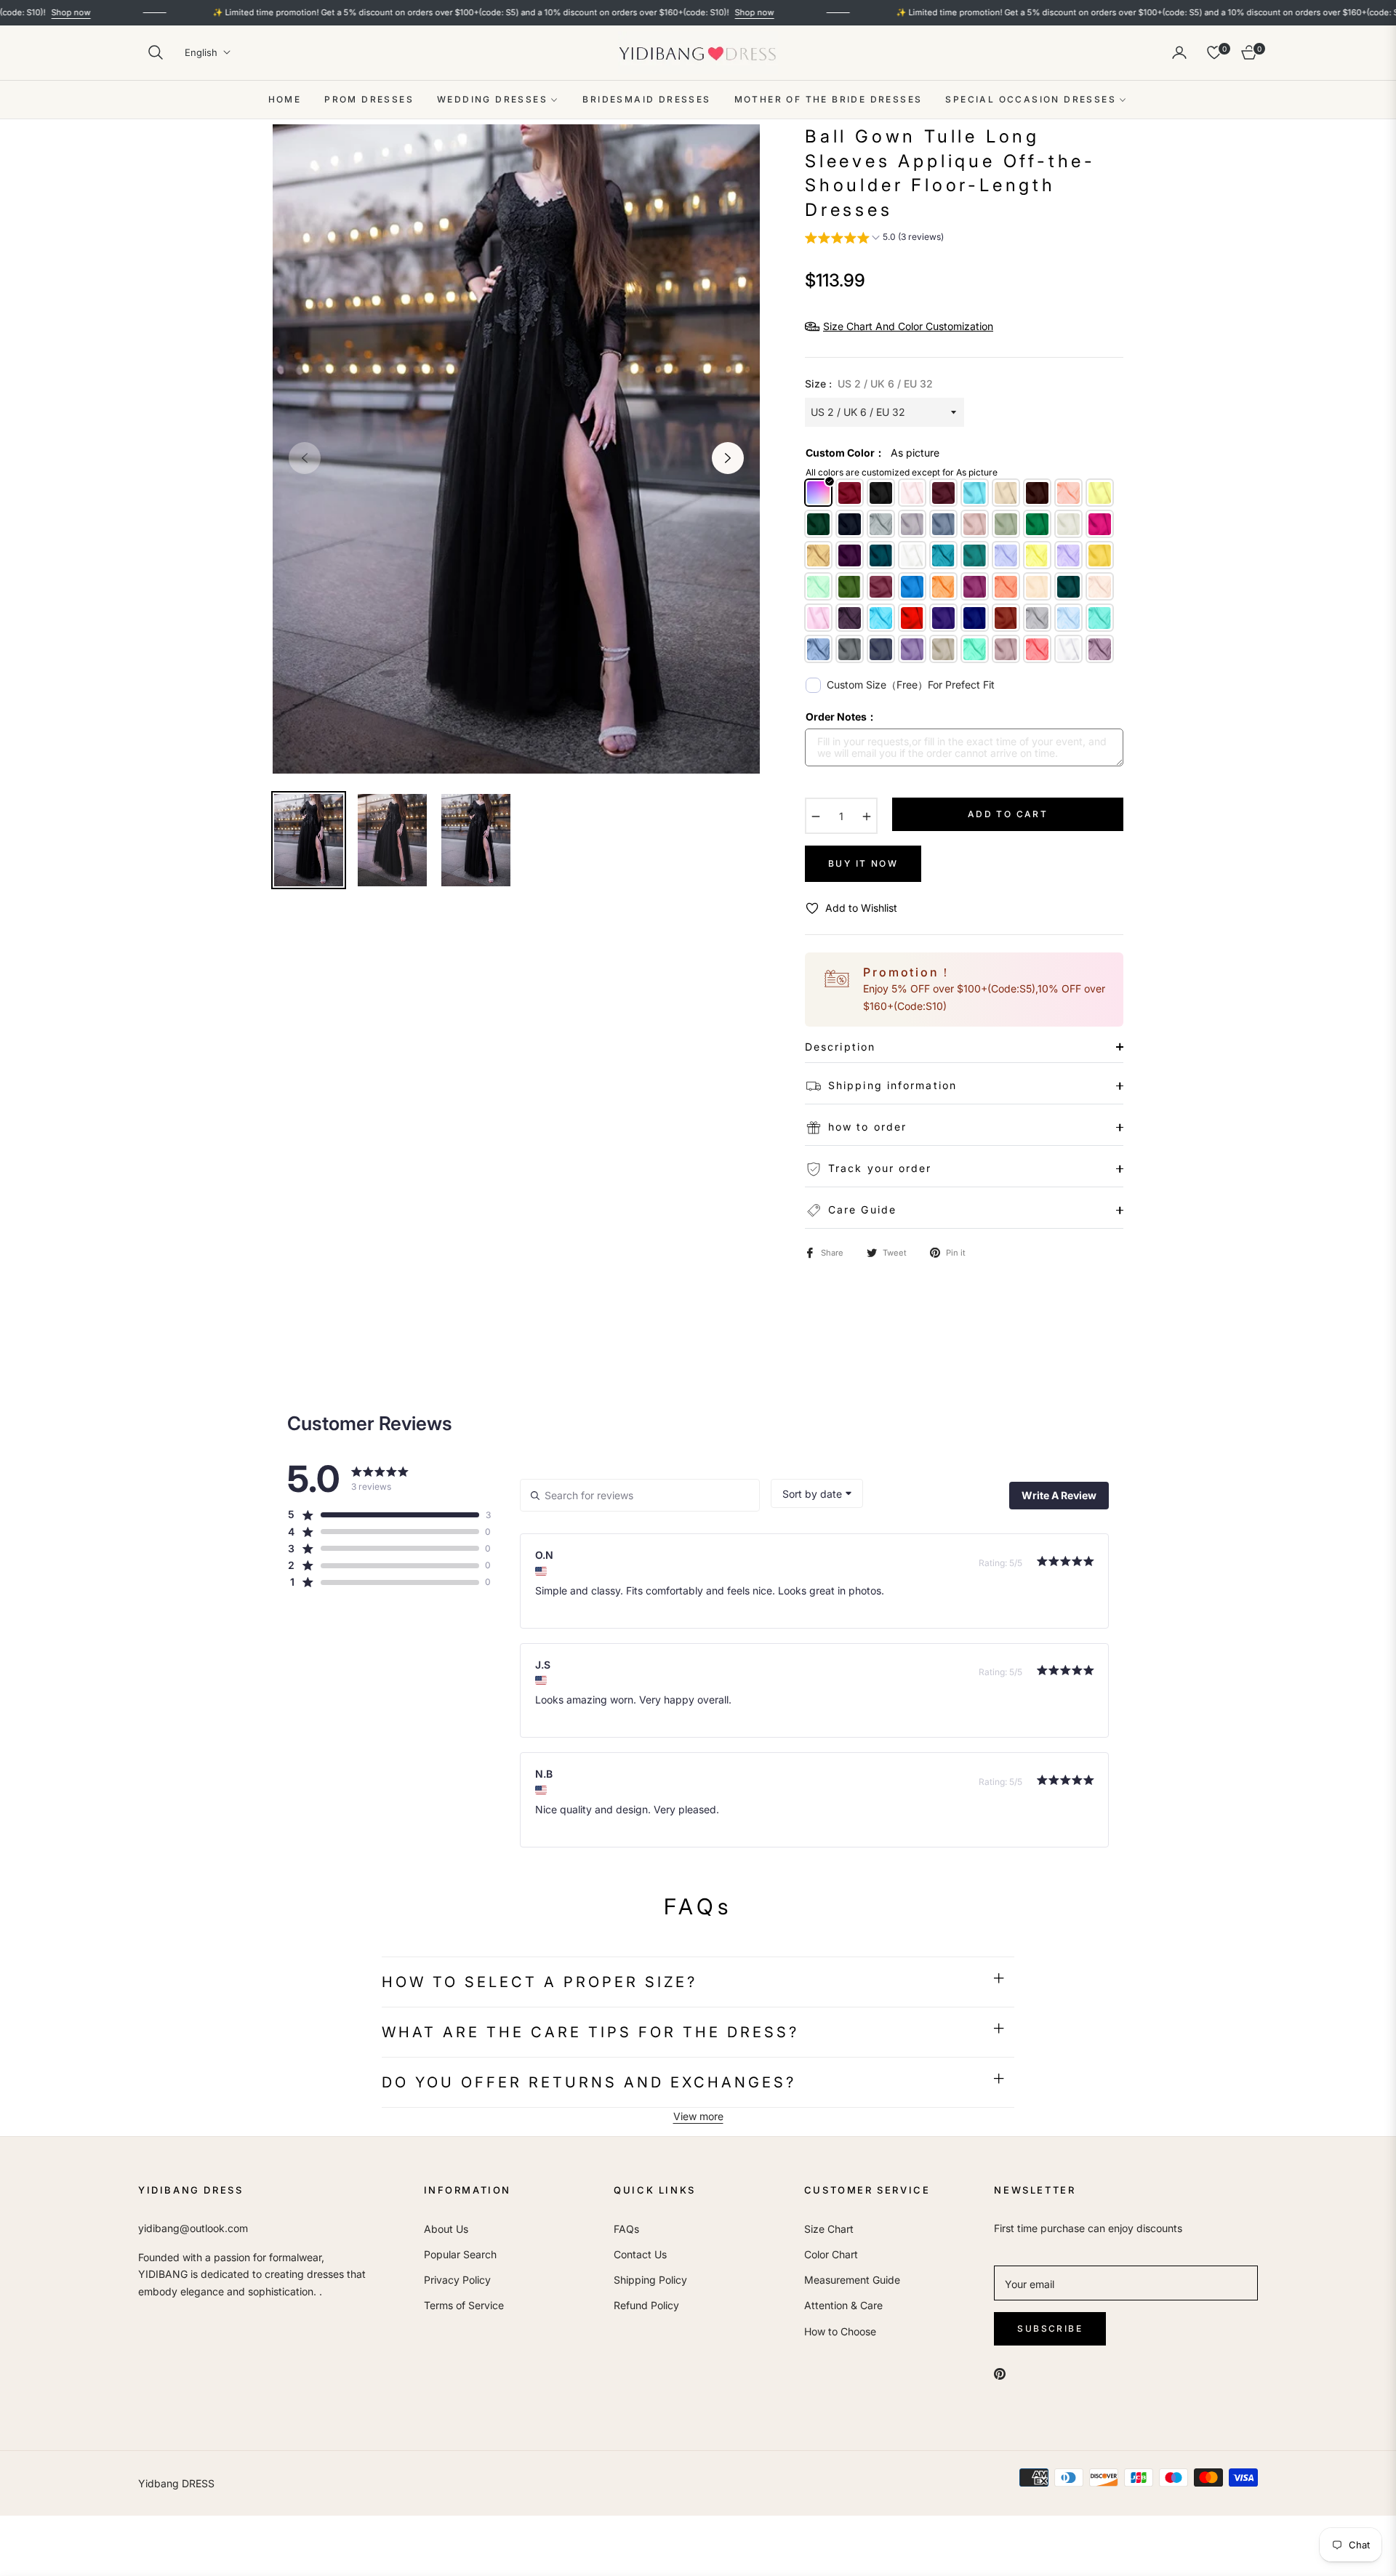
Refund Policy (646, 2305)
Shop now (670, 12)
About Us (446, 2229)
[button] (156, 52)
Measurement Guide (852, 2280)
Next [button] (728, 458)
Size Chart (829, 2229)
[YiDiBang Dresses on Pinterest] (1000, 2372)
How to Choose (840, 2331)
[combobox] (817, 1493)
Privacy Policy (457, 2280)
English (201, 52)
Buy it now (863, 863)
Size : (869, 384)
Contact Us (640, 2254)
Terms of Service (464, 2305)
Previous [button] (305, 458)
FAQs (626, 2229)
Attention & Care (843, 2305)
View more (698, 2116)
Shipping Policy (650, 2280)
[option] (516, 449)
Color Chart (831, 2254)
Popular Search (460, 2254)
